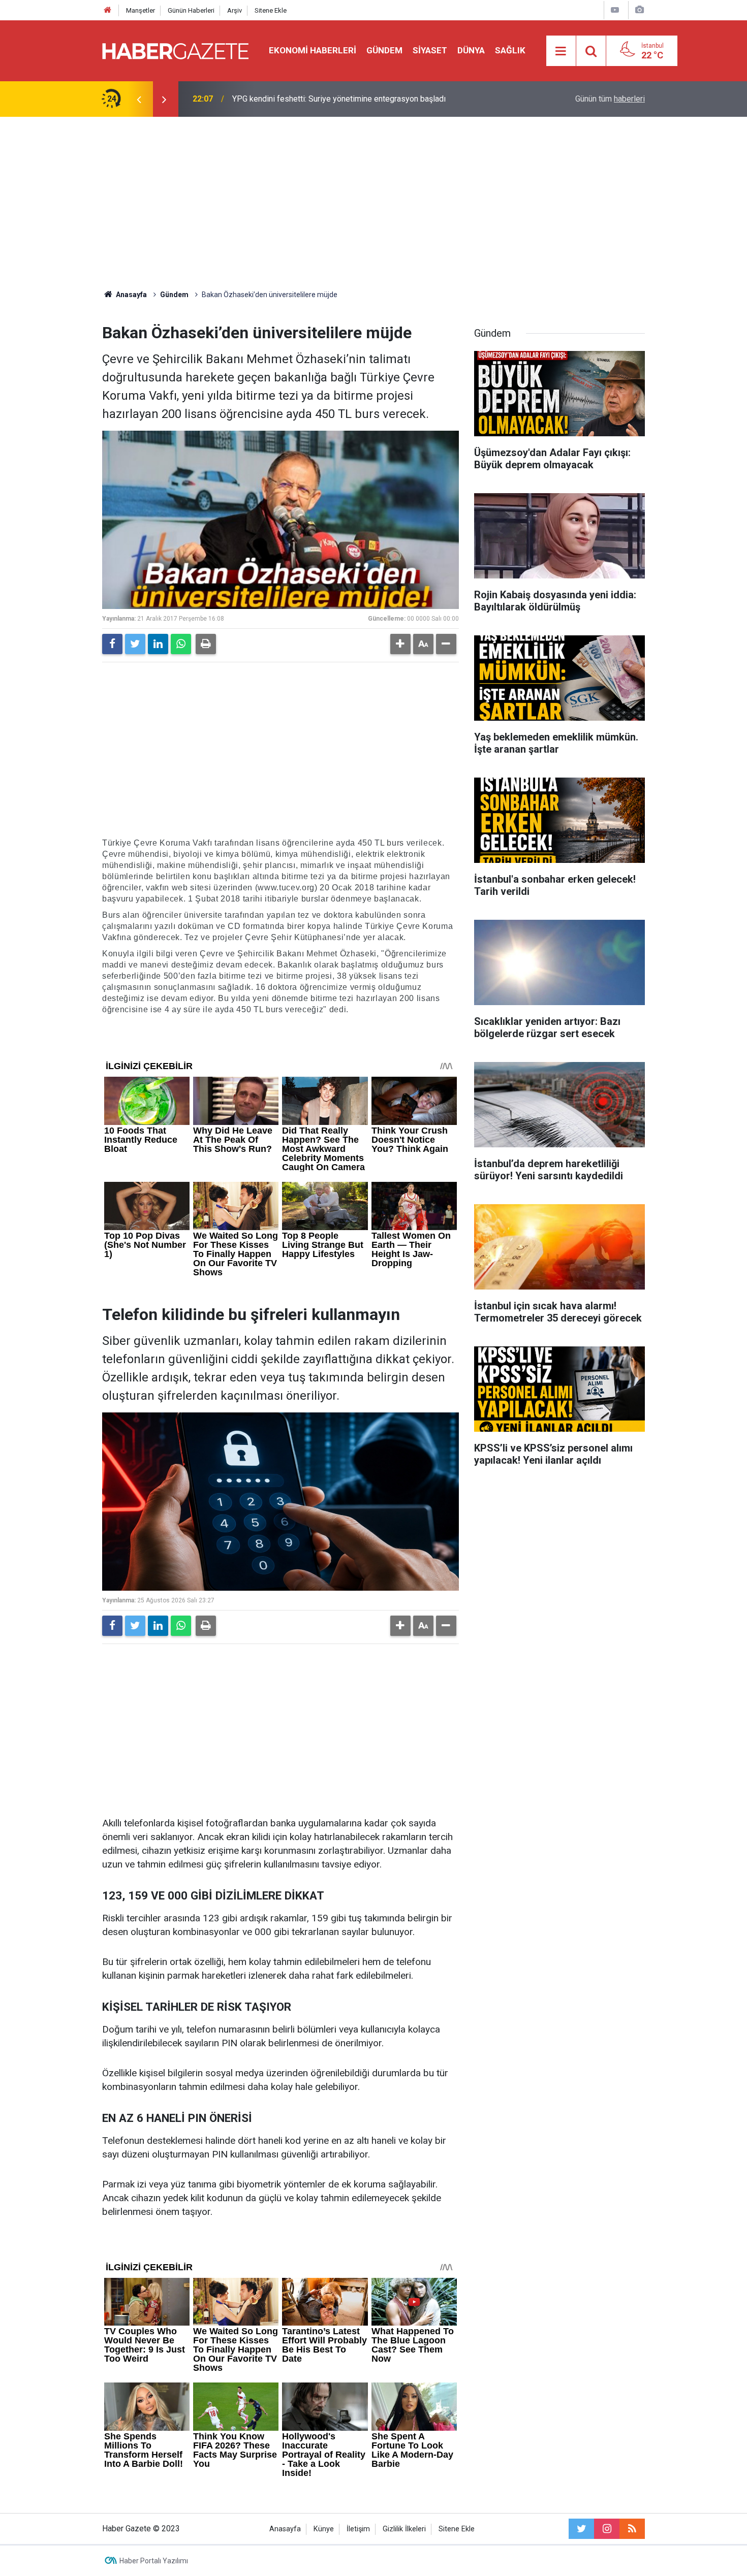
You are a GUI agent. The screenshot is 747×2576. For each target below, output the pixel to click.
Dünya (471, 50)
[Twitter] (135, 644)
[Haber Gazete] (175, 50)
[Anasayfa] (108, 10)
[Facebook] (112, 644)
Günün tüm (610, 99)
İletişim (358, 2529)
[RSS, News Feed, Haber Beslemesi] (632, 2529)
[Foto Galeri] (639, 10)
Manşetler (141, 10)
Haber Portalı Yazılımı (154, 2561)
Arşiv (235, 10)
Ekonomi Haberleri (313, 50)
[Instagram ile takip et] (607, 2529)
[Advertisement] (373, 203)
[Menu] (561, 51)
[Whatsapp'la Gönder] (181, 644)
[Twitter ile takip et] (581, 2529)
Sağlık (510, 50)
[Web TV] (615, 10)
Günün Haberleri (191, 10)
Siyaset (430, 50)
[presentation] (139, 99)
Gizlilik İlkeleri (404, 2529)
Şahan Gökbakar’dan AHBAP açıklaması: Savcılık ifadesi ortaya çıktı (351, 99)
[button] (400, 644)
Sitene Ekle (271, 10)
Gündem (384, 50)
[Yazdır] (206, 644)
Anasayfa (285, 2529)
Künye (324, 2529)
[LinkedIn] (158, 644)
